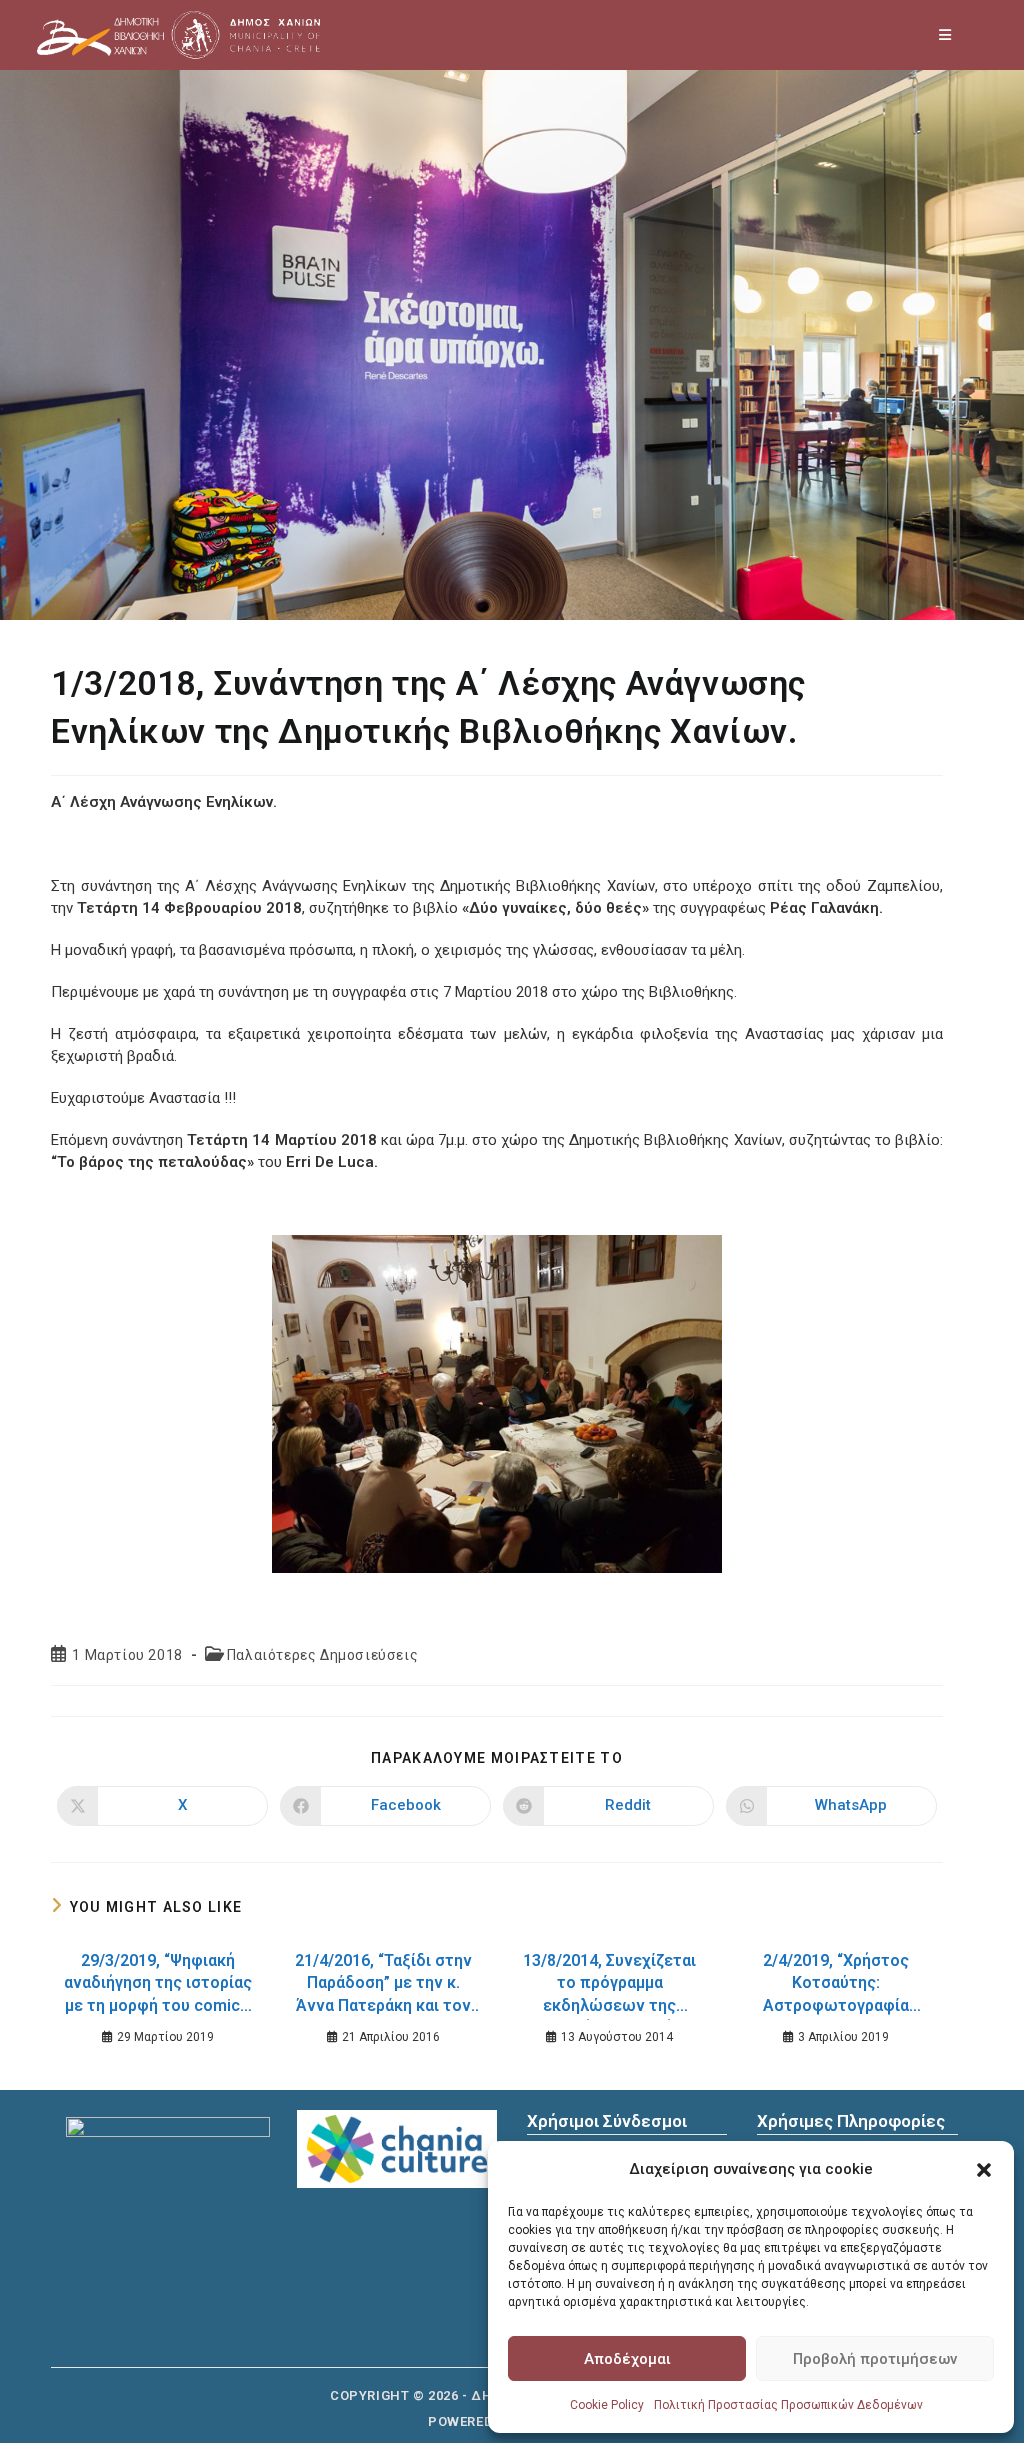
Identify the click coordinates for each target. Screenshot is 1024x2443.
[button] (984, 2170)
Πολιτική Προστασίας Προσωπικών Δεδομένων (788, 2405)
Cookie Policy (607, 2405)
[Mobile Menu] (946, 35)
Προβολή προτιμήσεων (875, 2359)
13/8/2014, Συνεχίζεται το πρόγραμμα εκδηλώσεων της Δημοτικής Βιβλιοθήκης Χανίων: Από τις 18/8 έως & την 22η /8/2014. (610, 1985)
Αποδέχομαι (627, 2359)
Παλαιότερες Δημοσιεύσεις (322, 1655)
